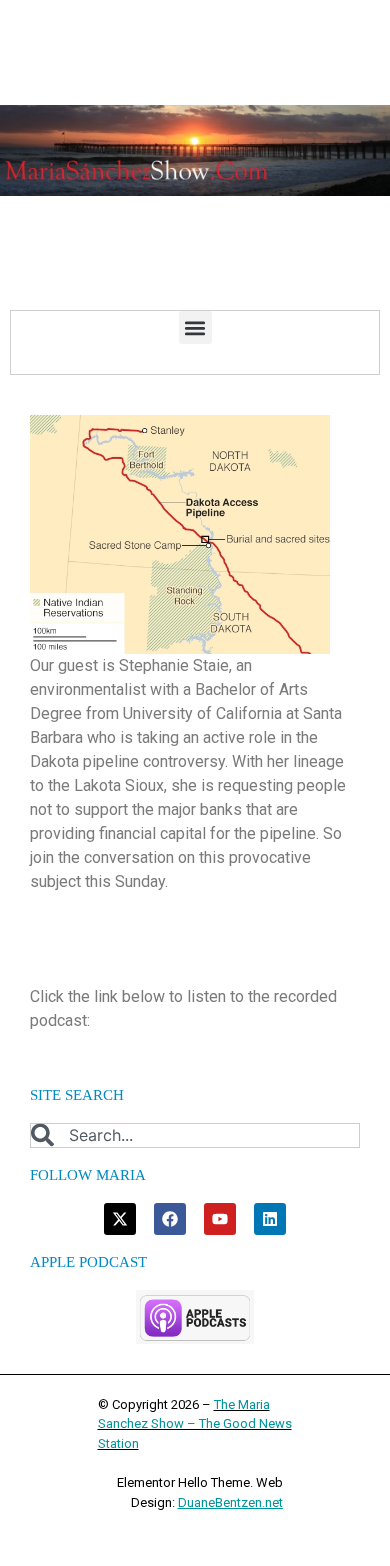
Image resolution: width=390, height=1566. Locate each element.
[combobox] (195, 1135)
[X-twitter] (120, 1219)
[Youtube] (220, 1219)
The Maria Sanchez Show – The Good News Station (195, 1424)
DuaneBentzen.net (230, 1502)
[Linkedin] (270, 1219)
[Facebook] (170, 1219)
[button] (195, 327)
